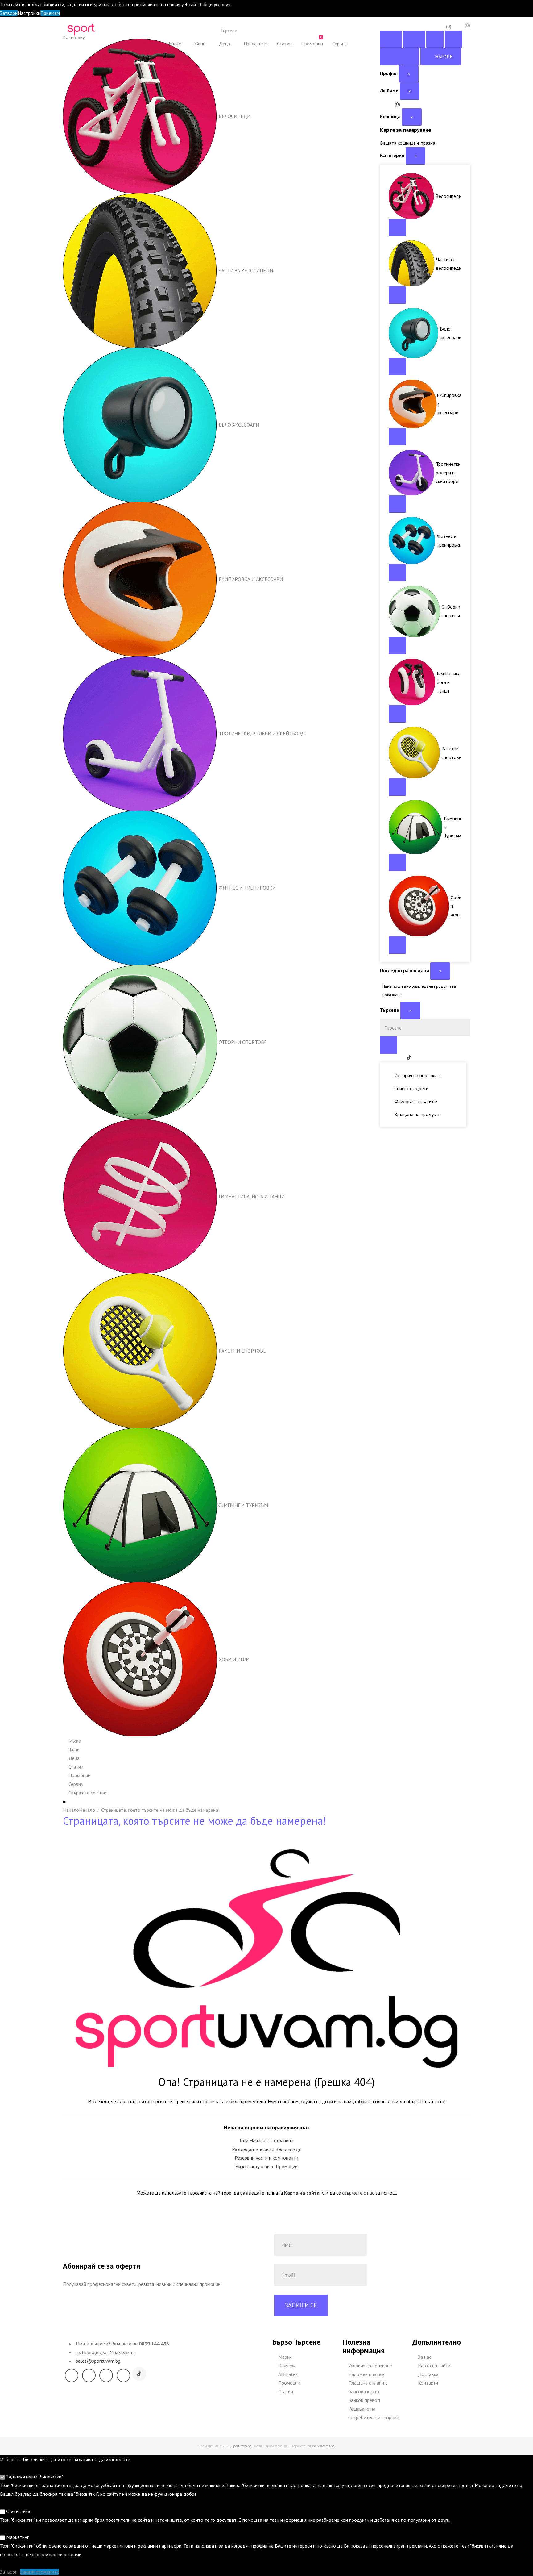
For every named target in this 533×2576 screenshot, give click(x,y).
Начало (87, 1810)
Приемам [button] (50, 13)
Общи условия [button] (215, 4)
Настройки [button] (29, 13)
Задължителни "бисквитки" (34, 2477)
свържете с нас (358, 2193)
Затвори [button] (9, 13)
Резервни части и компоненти (266, 2158)
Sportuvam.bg (241, 2446)
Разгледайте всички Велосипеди (267, 2149)
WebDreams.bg (323, 2446)
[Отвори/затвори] (397, 227)
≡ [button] (64, 1801)
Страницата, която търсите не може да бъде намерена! (160, 1810)
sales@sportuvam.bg (98, 2361)
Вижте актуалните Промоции (266, 2166)
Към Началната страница (266, 2140)
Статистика (18, 2511)
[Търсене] (313, 31)
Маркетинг (17, 2537)
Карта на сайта (302, 2193)
